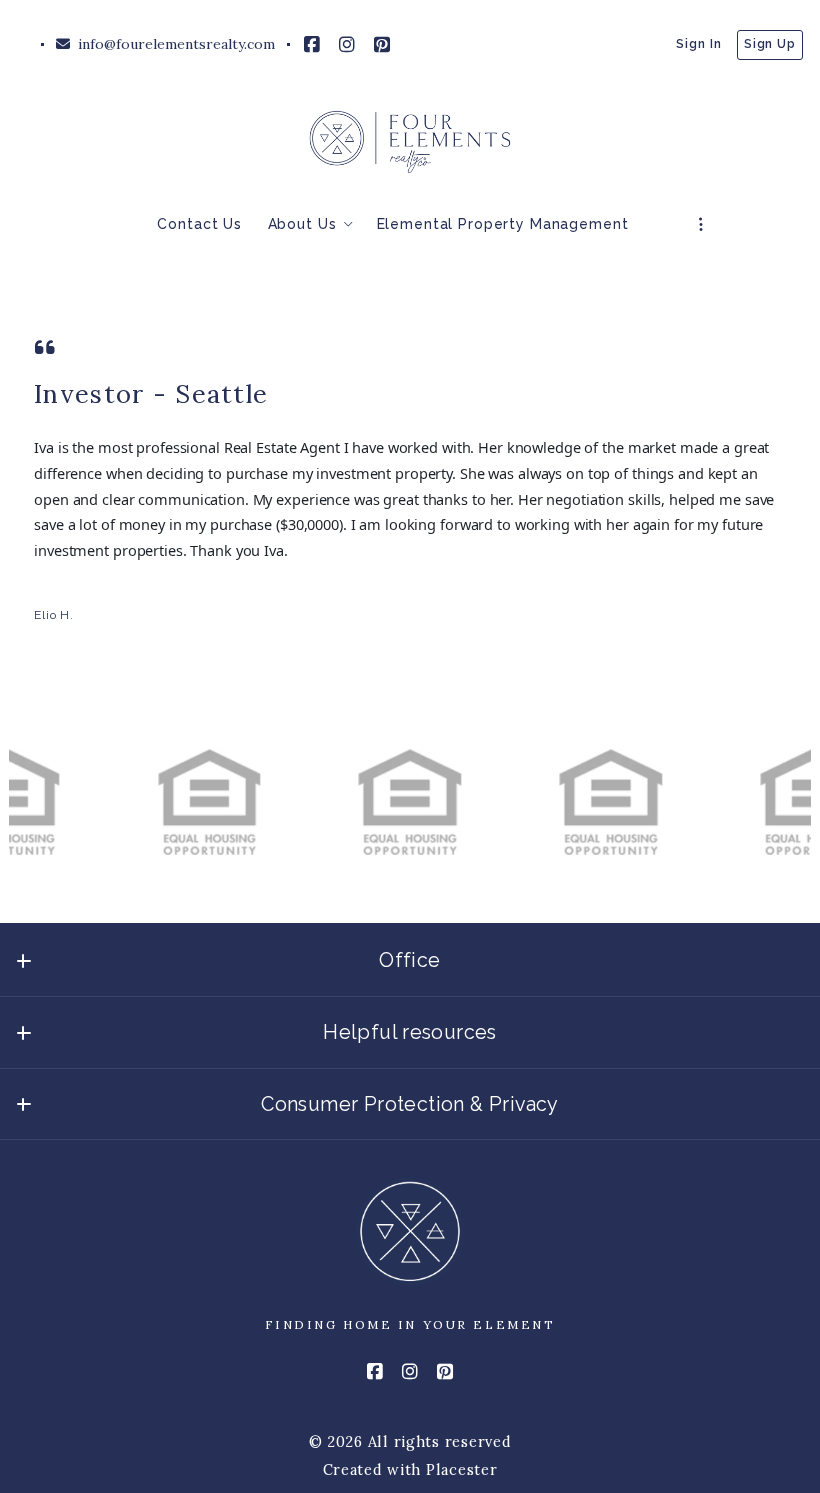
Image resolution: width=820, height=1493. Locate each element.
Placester (462, 1469)
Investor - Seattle (151, 393)
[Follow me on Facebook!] (312, 45)
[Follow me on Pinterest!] (382, 45)
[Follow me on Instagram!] (347, 45)
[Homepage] (410, 142)
